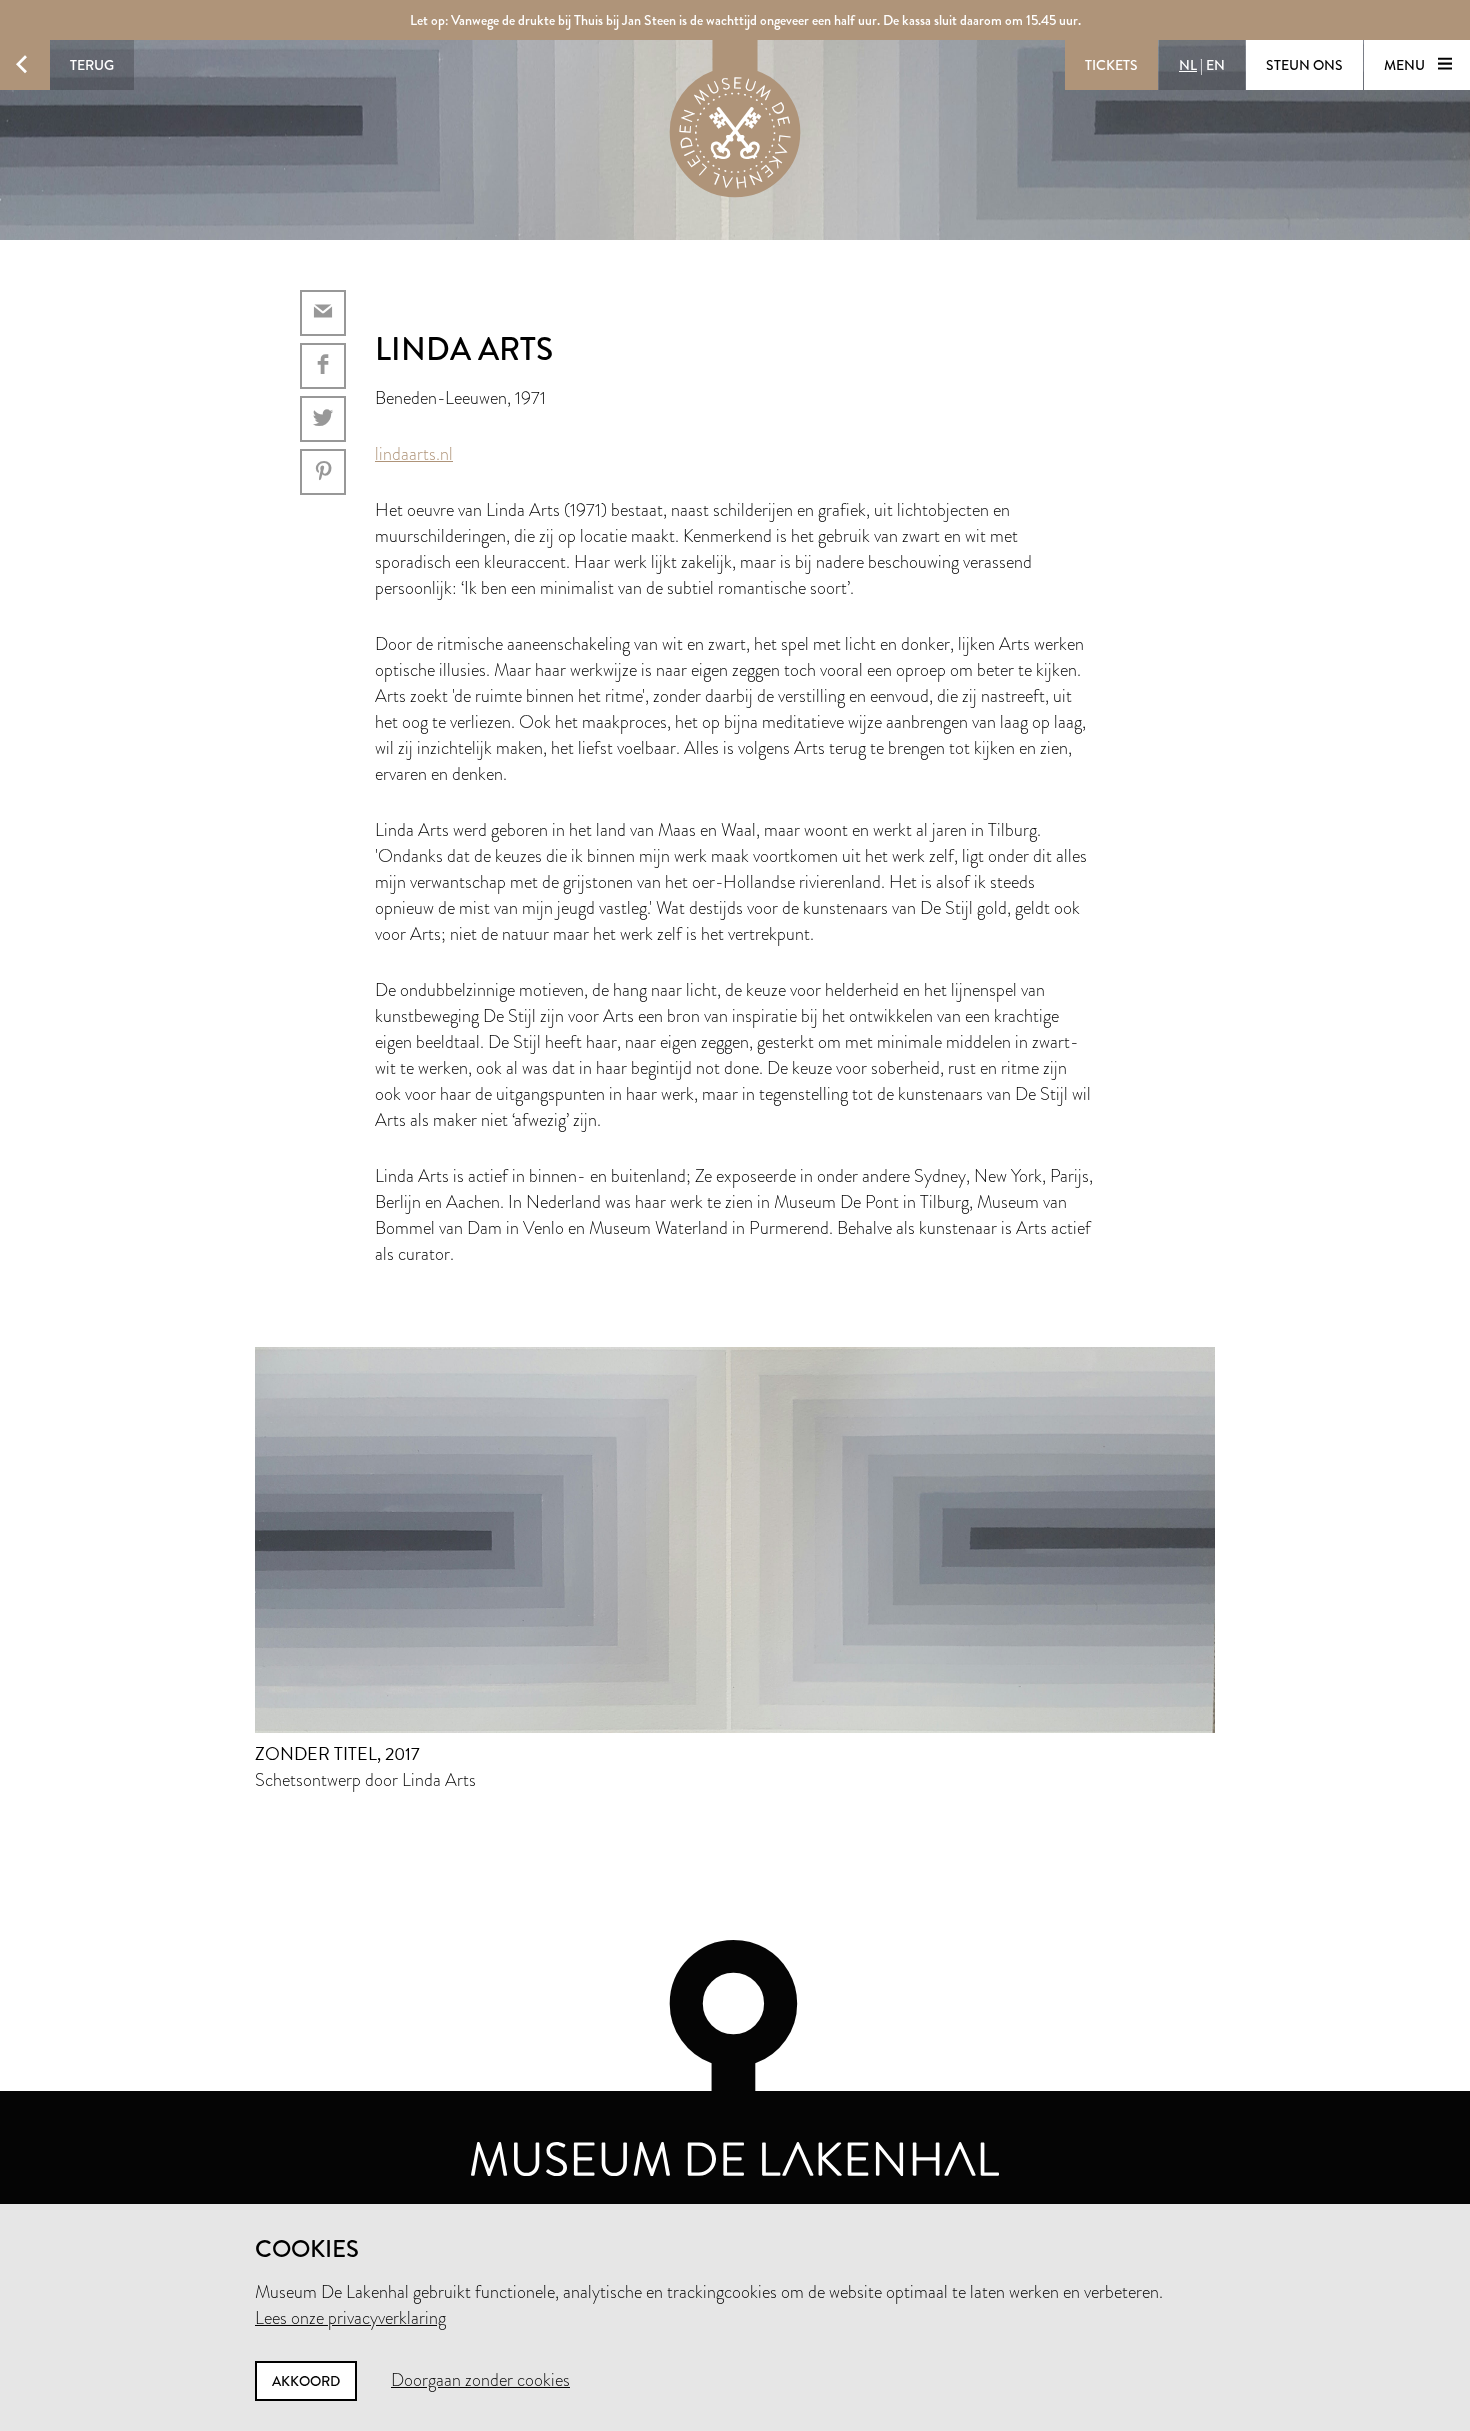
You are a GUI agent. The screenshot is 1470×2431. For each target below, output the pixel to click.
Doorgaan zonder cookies (480, 2380)
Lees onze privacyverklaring (350, 2318)
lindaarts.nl (414, 454)
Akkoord (306, 2381)
